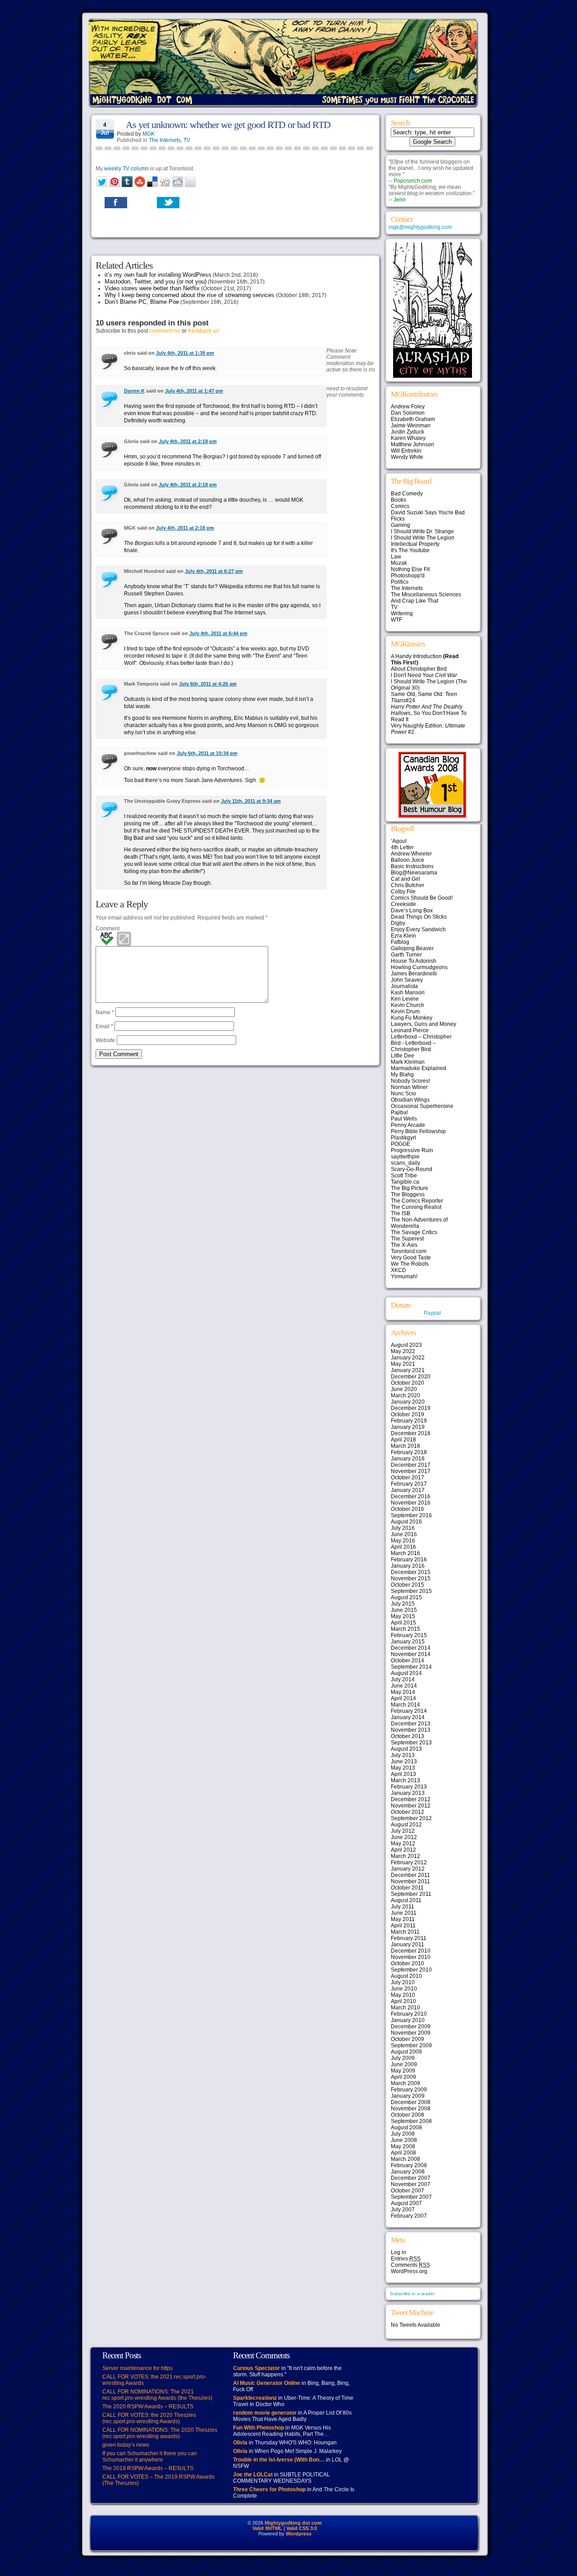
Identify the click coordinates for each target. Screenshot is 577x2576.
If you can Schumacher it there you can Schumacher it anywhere (150, 2457)
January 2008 (408, 2172)
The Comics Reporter (417, 1201)
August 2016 (406, 1522)
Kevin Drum (405, 1011)
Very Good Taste (411, 1258)
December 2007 (411, 2178)
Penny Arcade (408, 1125)
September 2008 (411, 2121)
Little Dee (403, 1056)
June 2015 (404, 1610)
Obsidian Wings (410, 1100)
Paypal (432, 1313)
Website (105, 1040)
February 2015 (409, 1635)
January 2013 (408, 1793)
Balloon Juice (408, 860)
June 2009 (404, 2064)
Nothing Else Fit (410, 569)
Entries (406, 2259)
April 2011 (403, 1926)
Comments (410, 2265)
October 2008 (408, 2115)
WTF (396, 620)
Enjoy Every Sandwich (418, 929)
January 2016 (408, 1566)
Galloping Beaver (412, 948)
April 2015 (403, 1623)
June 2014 (404, 1686)
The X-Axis (404, 1245)
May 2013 (403, 1768)
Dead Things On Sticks (419, 917)
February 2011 (409, 1938)
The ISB (401, 1213)
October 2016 (408, 1509)
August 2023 (406, 1345)
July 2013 (403, 1755)
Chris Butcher (408, 885)
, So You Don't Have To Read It (429, 713)
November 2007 (411, 2184)
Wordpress (299, 2534)
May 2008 (403, 2146)
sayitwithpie (405, 1157)
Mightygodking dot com (293, 2523)
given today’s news (126, 2445)
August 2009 (406, 2052)
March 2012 (405, 1856)
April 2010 (403, 2001)
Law (396, 557)
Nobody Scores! (410, 1081)
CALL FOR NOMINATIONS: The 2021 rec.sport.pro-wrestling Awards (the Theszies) (157, 2395)
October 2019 (408, 1414)
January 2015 (408, 1642)
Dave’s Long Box (412, 911)
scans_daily (405, 1163)
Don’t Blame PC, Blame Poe (142, 302)
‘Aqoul (399, 841)
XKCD (398, 1270)
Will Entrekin (406, 451)
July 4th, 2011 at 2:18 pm (188, 441)
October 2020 (408, 1383)
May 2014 (403, 1692)
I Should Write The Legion (423, 538)
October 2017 (408, 1478)
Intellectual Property (415, 544)
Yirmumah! (404, 1277)
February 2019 (409, 1421)
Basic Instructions (412, 866)
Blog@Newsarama (414, 873)
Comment (108, 929)
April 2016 (403, 1547)
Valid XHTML (267, 2528)
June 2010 (404, 1989)
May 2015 (403, 1616)
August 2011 (406, 1900)
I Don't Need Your (424, 675)
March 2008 (405, 2159)
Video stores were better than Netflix (152, 288)
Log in (398, 2252)
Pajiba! (399, 1112)
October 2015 (408, 1585)
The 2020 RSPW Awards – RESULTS (148, 2407)
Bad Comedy (407, 494)
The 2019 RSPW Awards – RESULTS (148, 2468)
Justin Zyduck (408, 432)
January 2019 (408, 1427)
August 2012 (406, 1825)
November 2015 (411, 1579)
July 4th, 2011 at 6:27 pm (214, 571)
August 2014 (406, 1673)
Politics (400, 582)
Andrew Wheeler (411, 854)
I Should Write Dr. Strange (422, 531)
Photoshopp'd (408, 576)
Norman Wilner (409, 1087)
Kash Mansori (408, 993)
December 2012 (411, 1799)
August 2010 (406, 1976)
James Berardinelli (414, 974)
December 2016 (411, 1496)
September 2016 (411, 1515)
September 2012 (411, 1818)
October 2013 (408, 1736)
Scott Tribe (404, 1176)
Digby (398, 923)
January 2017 (408, 1490)
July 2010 (403, 1982)
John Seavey (407, 980)
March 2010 (405, 2008)
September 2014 (411, 1667)
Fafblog (400, 942)
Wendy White (407, 457)
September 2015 (411, 1591)
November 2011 (410, 1881)
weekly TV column (126, 169)
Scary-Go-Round (412, 1169)
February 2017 (409, 1484)
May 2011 (403, 1919)
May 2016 (403, 1541)
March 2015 (405, 1629)
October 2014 (408, 1661)
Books (398, 500)
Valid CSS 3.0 (302, 2528)
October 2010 (408, 1963)
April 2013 (403, 1774)
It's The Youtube (410, 550)
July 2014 (403, 1679)
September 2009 (411, 2045)
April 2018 (403, 1440)
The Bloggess (408, 1194)
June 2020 (404, 1389)
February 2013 (409, 1787)
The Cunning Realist (416, 1207)
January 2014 (408, 1717)
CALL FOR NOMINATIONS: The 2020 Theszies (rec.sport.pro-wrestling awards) (160, 2433)
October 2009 (408, 2039)
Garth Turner (406, 955)
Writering (402, 613)
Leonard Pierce (410, 1030)
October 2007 (408, 2191)
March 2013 (405, 1780)
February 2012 (409, 1862)
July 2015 (403, 1604)
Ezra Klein (403, 936)
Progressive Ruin (412, 1150)
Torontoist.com (409, 1251)
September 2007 (411, 2197)
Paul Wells (404, 1119)
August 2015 (406, 1597)
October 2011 (407, 1888)
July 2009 (403, 2058)
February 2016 (409, 1560)
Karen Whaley (408, 438)
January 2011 (408, 1945)
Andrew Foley (408, 407)
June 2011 (404, 1913)
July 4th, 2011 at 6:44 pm (218, 633)
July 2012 (403, 1831)
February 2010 (409, 2014)
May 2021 (403, 1364)
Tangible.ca (405, 1182)
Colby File (403, 892)
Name (105, 1012)
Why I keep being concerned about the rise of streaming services (190, 295)
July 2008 (403, 2134)
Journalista (404, 986)
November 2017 (411, 1471)
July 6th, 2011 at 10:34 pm (207, 753)
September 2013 (411, 1743)
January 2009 (408, 2096)
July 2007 (403, 2210)
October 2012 (408, 1812)
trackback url (204, 331)
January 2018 (408, 1459)
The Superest (407, 1239)
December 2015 (411, 1572)
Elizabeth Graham (413, 419)
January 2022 (408, 1358)
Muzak (399, 563)
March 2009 (405, 2083)
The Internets (165, 140)
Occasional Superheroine (422, 1106)
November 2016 (411, 1503)
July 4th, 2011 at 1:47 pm (194, 391)
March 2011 (405, 1932)
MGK (149, 134)
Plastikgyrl (403, 1138)
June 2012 (404, 1837)
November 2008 (411, 2109)
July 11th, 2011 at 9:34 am (251, 801)
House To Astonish (414, 961)
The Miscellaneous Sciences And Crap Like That (426, 598)
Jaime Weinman (411, 426)
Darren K (134, 391)
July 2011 (403, 1907)
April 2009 (403, 2077)
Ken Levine (405, 999)
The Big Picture (410, 1188)
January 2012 (408, 1869)
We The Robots (410, 1264)
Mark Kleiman (408, 1062)
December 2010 (411, 1951)
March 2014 (405, 1705)
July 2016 (403, 1528)
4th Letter (402, 847)
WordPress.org (409, 2271)
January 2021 (408, 1370)
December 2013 (411, 1724)
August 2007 (406, 2203)
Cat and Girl (405, 879)
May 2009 (403, 2071)
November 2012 (411, 1806)
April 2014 (403, 1698)
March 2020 (405, 1396)
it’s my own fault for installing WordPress (158, 275)
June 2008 (404, 2140)
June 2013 (404, 1762)
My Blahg (402, 1075)
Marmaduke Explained (419, 1068)
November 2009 (411, 2033)
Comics (400, 506)
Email (104, 1026)
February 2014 (409, 1711)
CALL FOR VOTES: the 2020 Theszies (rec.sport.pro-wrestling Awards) (149, 2418)
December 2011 (410, 1875)
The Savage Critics (414, 1232)
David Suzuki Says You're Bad (428, 512)
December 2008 (411, 2102)
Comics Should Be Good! (422, 898)
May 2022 (403, 1351)
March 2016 (405, 1553)
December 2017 (411, 1465)
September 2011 (411, 1894)
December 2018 (411, 1433)
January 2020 (408, 1402)
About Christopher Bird (419, 669)
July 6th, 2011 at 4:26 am (208, 684)
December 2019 (411, 1408)
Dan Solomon (408, 413)
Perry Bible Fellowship (418, 1131)
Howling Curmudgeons (419, 967)
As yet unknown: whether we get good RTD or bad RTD (228, 125)
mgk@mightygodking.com (420, 227)
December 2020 (411, 1377)
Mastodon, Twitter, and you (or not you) (156, 281)
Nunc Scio (403, 1094)
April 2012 (403, 1850)
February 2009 (409, 2090)
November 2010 (411, 1957)
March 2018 (405, 1446)
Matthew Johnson (412, 444)
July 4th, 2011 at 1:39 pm (185, 353)
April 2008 (403, 2153)
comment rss (165, 331)
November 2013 (411, 1730)
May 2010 (403, 1995)
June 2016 (404, 1534)
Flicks (398, 519)
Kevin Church (408, 1005)
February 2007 (409, 2216)
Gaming (401, 525)
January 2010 (408, 2020)
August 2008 (406, 2128)
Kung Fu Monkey (412, 1018)
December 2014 (411, 1648)
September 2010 (411, 1970)
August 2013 (406, 1749)
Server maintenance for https (137, 2368)
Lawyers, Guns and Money (424, 1024)
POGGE (401, 1144)
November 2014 (411, 1654)
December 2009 (411, 2027)
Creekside (403, 904)
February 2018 (409, 1452)
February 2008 (409, 2165)
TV (187, 140)
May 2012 (403, 1844)
